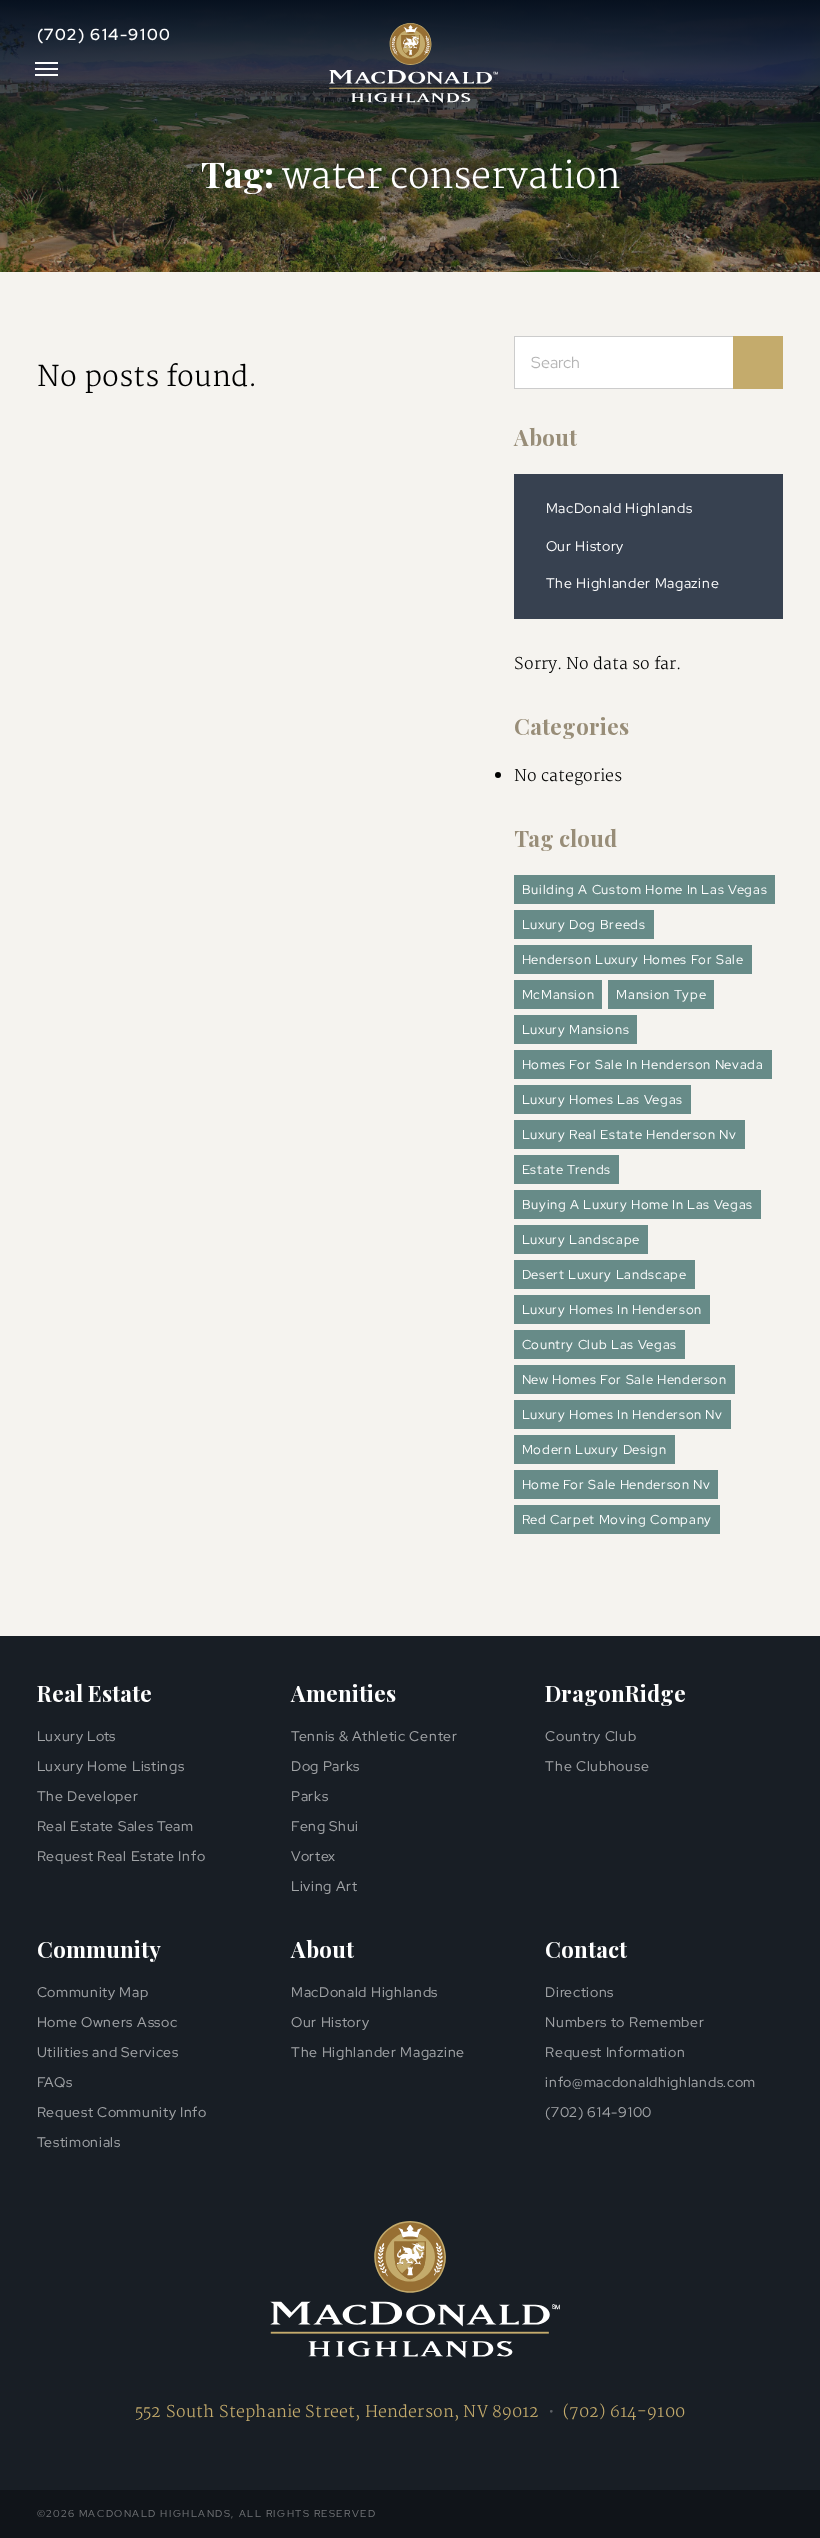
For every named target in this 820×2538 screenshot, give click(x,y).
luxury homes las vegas (602, 1099)
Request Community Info (122, 2112)
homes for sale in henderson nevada (643, 1064)
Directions (579, 1992)
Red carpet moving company (617, 1519)
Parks (310, 1796)
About (545, 437)
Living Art (324, 1886)
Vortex (313, 1856)
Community (99, 1949)
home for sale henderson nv (616, 1484)
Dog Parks (325, 1766)
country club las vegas (599, 1344)
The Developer (88, 1796)
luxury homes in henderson (612, 1309)
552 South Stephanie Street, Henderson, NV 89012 (337, 2412)
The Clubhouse (597, 1766)
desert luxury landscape (604, 1274)
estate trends (566, 1169)
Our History (585, 546)
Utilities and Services (108, 2052)
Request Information (615, 2052)
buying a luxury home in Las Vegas (637, 1204)
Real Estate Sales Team (115, 1826)
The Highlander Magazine (633, 583)
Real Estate (94, 1693)
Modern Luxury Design (594, 1449)
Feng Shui (325, 1826)
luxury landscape (581, 1239)
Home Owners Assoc (107, 2022)
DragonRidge (615, 1693)
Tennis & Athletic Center (374, 1736)
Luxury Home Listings (111, 1766)
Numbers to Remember (624, 2022)
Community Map (93, 1992)
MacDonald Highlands (619, 508)
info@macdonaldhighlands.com (650, 2082)
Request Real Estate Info (121, 1856)
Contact (586, 1949)
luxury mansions (576, 1029)
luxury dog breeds (584, 924)
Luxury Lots (77, 1736)
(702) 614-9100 (104, 34)
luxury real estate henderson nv (629, 1134)
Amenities (343, 1693)
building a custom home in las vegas (645, 889)
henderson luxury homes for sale (633, 959)
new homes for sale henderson (624, 1379)
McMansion (558, 994)
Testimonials (79, 2142)
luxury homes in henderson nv (622, 1414)
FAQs (55, 2082)
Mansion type (661, 994)
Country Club (590, 1736)
